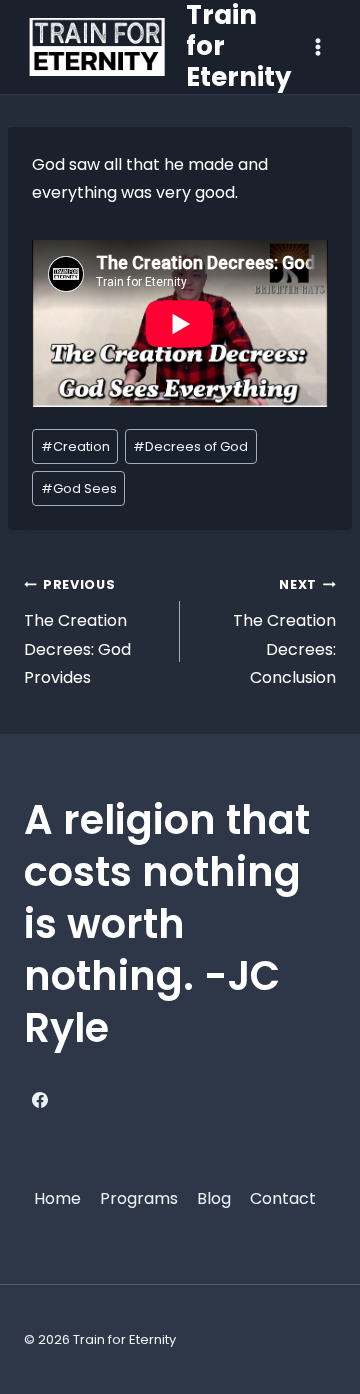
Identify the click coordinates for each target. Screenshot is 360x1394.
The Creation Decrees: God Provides (77, 632)
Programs (139, 1198)
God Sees (79, 488)
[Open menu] (317, 46)
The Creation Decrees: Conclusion (284, 632)
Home (57, 1198)
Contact (283, 1198)
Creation (75, 446)
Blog (214, 1198)
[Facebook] (40, 1100)
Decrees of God (190, 446)
